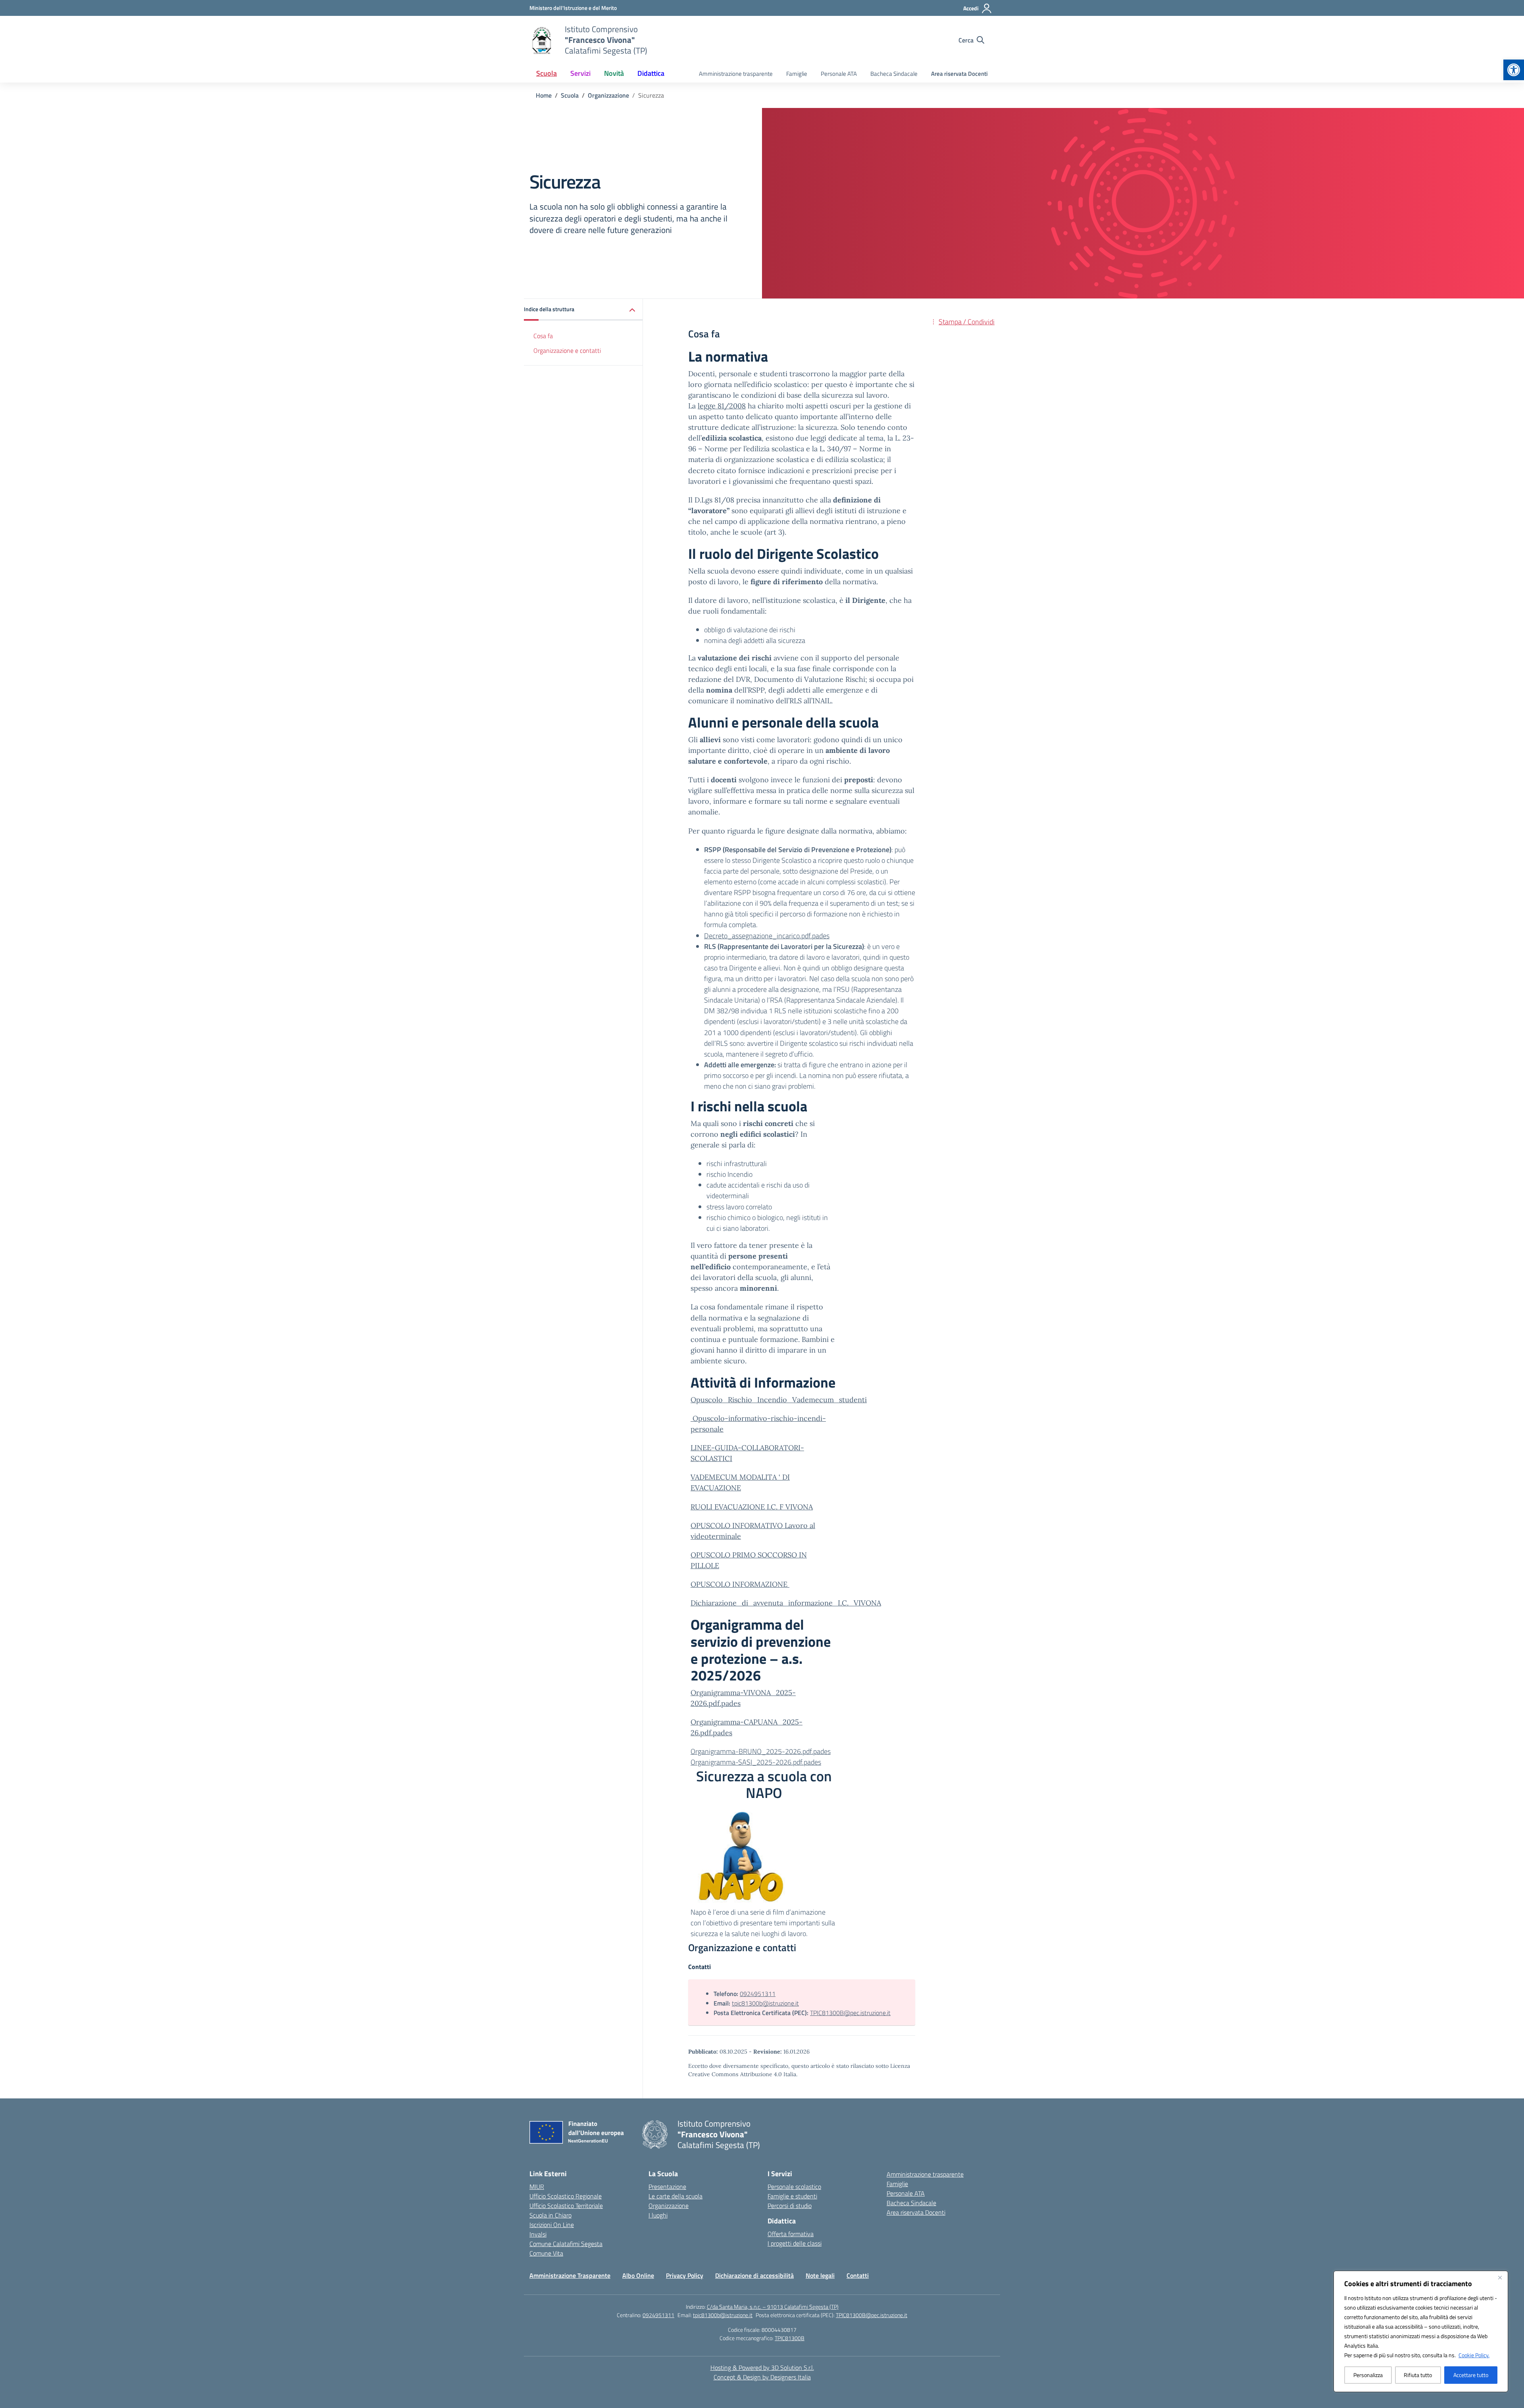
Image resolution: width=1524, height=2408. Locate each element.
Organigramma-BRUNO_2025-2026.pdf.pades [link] (761, 1751)
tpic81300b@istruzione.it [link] (765, 2003)
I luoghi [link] (658, 2215)
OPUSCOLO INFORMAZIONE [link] (740, 1584)
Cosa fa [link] (543, 336)
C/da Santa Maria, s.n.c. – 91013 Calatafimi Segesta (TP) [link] (773, 2307)
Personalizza (1368, 2375)
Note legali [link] (820, 2275)
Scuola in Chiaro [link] (550, 2215)
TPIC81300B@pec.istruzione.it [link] (850, 2013)
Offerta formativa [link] (791, 2234)
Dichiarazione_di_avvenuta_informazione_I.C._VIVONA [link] (786, 1603)
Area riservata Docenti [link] (959, 74)
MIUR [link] (537, 2187)
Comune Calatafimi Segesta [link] (566, 2244)
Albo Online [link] (638, 2275)
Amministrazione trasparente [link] (736, 74)
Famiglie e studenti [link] (792, 2196)
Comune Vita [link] (546, 2253)
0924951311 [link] (758, 1994)
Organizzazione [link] (669, 2206)
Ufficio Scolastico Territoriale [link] (566, 2206)
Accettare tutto (1471, 2375)
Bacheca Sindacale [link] (894, 74)
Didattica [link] (651, 73)
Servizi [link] (580, 73)
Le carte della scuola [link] (675, 2196)
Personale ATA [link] (839, 74)
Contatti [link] (858, 2275)
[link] (1514, 70)
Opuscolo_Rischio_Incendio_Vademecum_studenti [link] (779, 1400)
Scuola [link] (546, 73)
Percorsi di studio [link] (790, 2206)
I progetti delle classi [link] (795, 2243)
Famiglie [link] (797, 74)
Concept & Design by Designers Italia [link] (762, 2377)
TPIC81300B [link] (790, 2338)
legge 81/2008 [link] (722, 406)
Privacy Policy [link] (685, 2275)
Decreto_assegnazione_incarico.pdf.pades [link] (767, 936)
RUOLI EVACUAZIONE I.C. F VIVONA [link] (752, 1507)
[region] (1421, 2331)
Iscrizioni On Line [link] (552, 2225)
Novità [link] (614, 73)
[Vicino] (1500, 2277)
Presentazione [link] (667, 2187)
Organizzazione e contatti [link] (567, 350)
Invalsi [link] (538, 2234)
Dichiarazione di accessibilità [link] (754, 2275)
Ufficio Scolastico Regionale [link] (566, 2196)
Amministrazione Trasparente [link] (570, 2275)
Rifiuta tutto (1418, 2375)
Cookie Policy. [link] (1474, 2355)
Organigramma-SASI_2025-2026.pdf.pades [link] (756, 1762)
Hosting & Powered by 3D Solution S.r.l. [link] (762, 2368)
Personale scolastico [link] (794, 2187)
